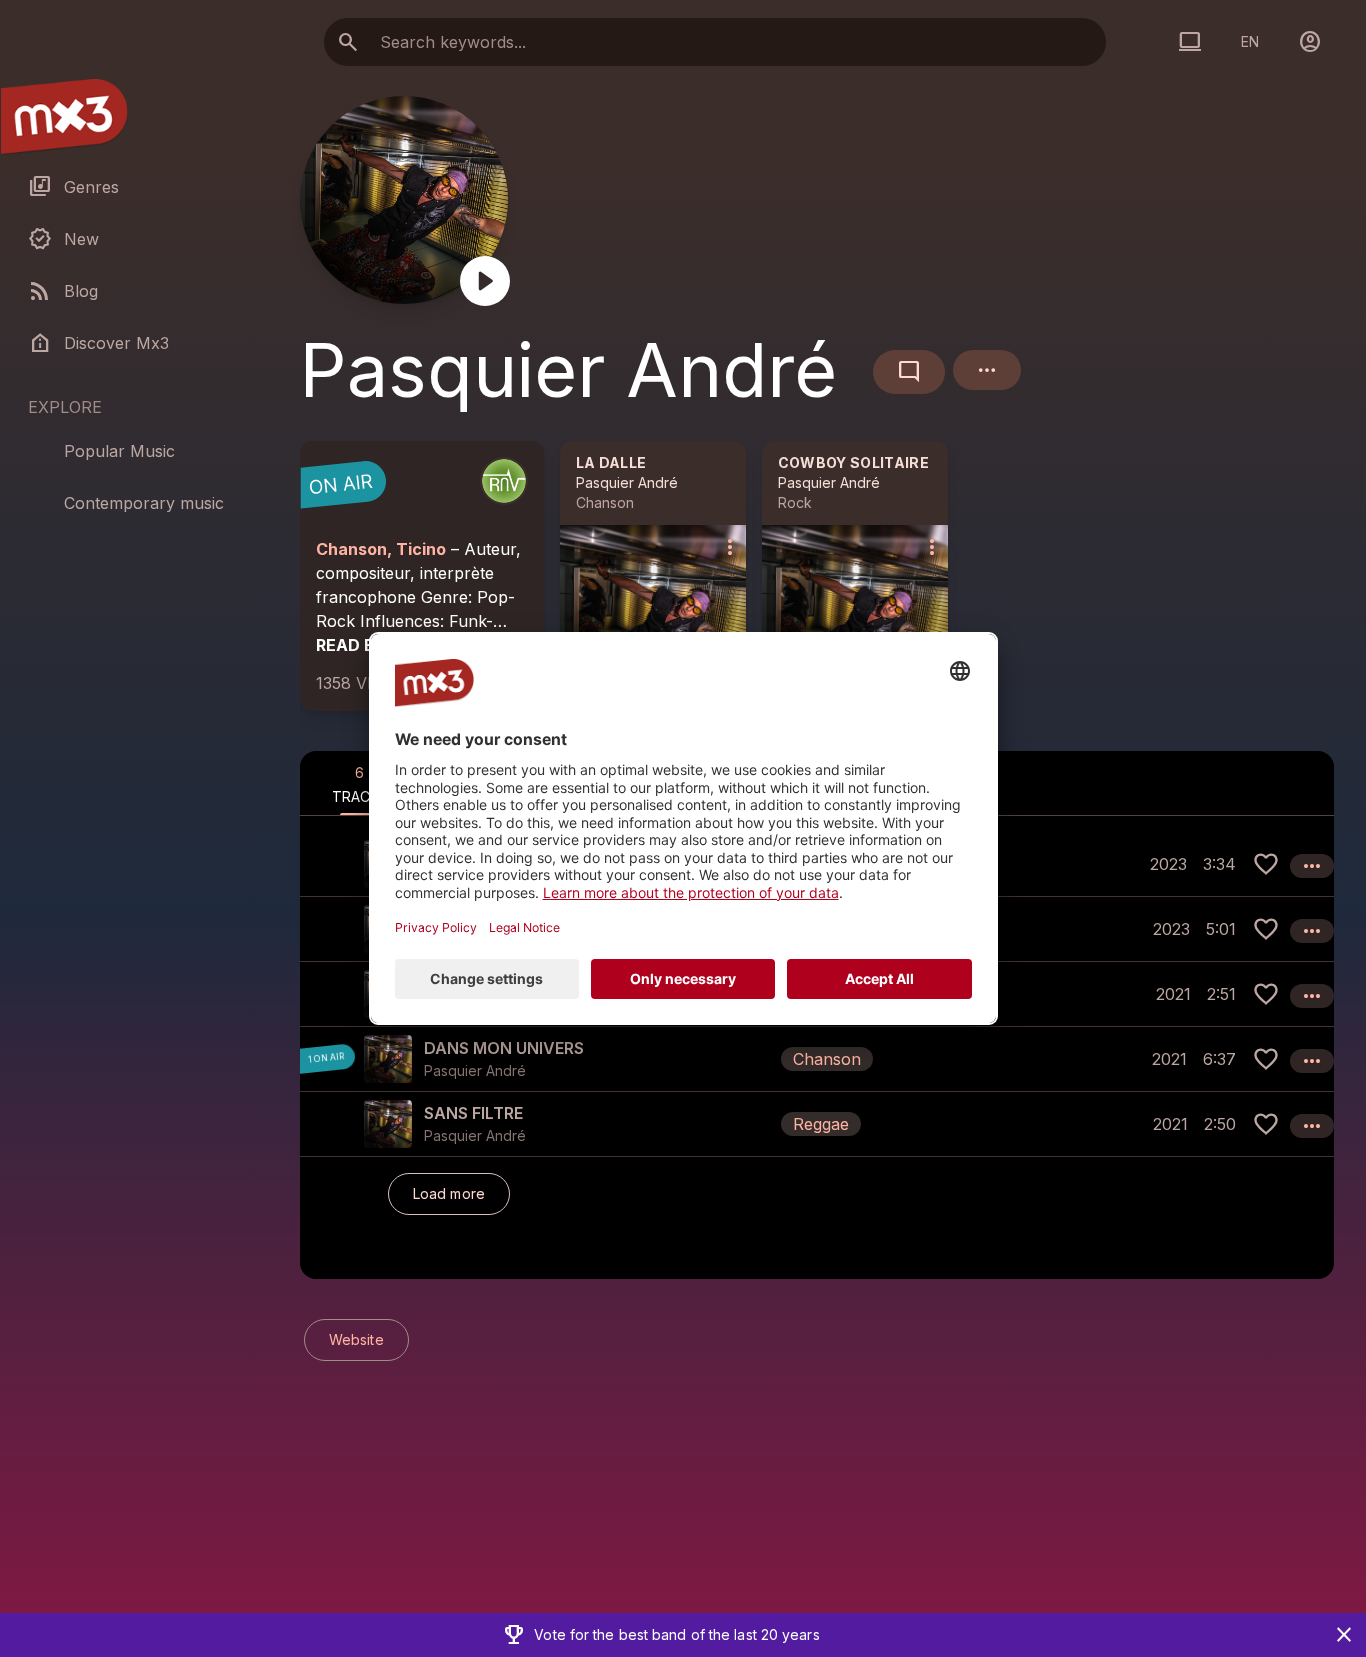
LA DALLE (611, 462)
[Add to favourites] (1266, 864)
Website (356, 1339)
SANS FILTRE (473, 1113)
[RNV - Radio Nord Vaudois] (504, 481)
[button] (817, 1058)
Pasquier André (627, 482)
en (1250, 41)
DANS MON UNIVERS (504, 1048)
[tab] (360, 783)
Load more (449, 1193)
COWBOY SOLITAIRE (854, 462)
